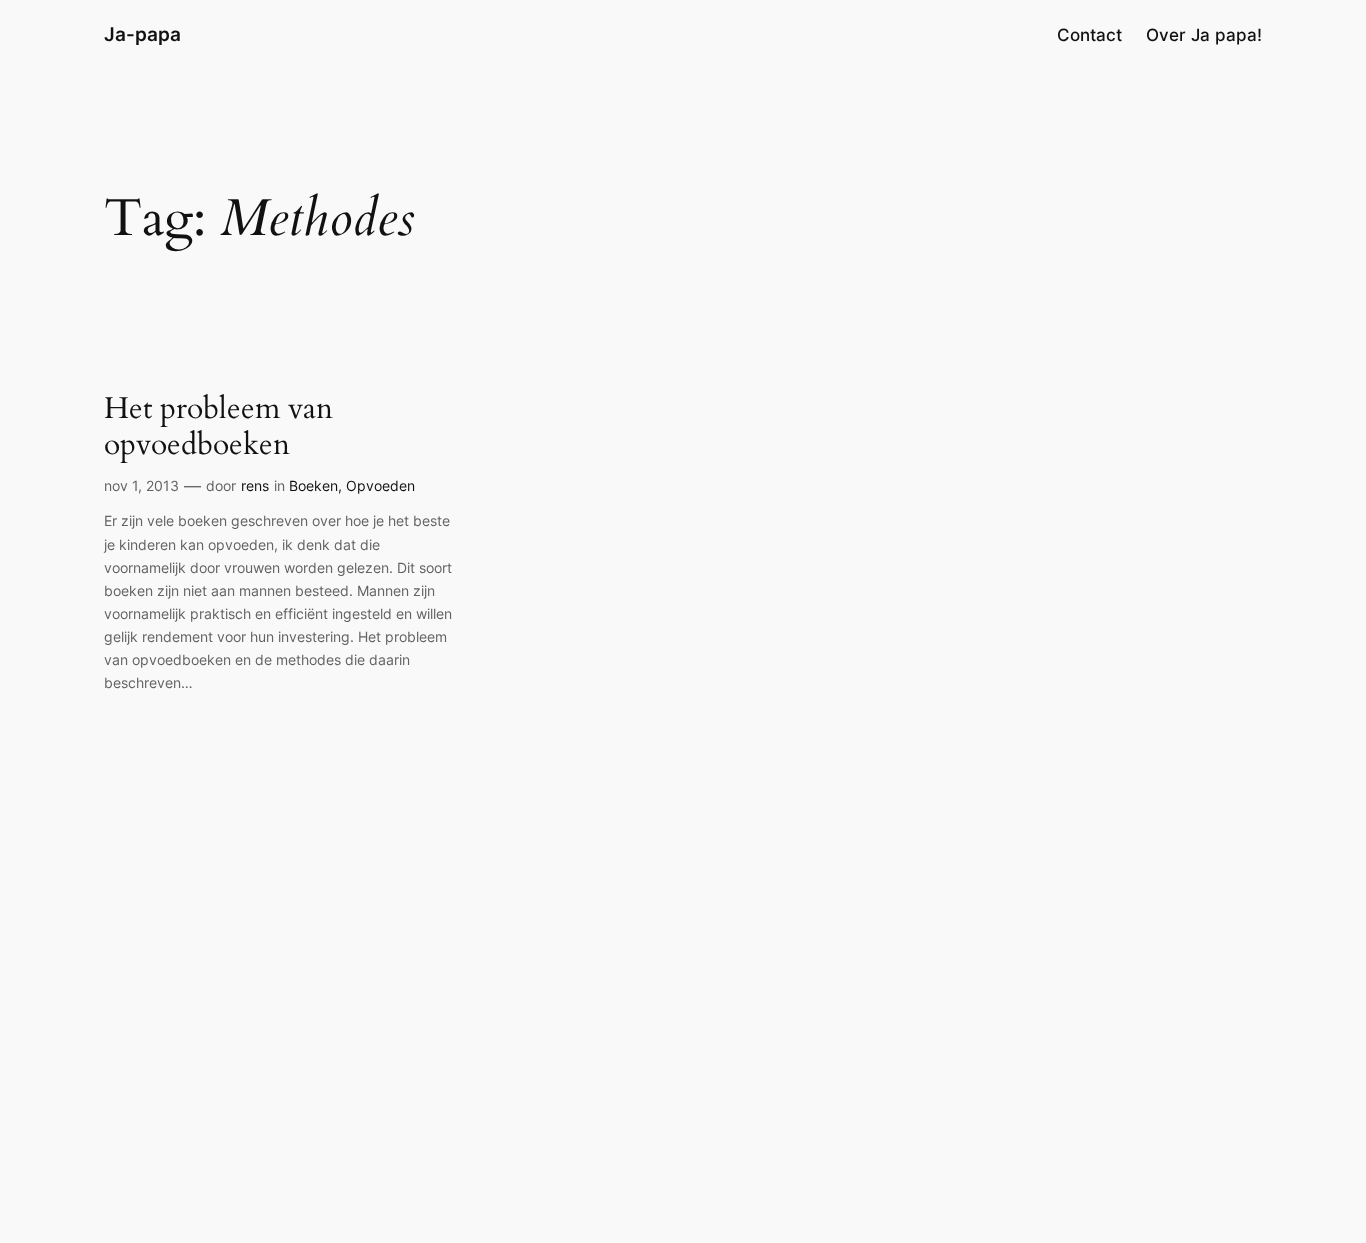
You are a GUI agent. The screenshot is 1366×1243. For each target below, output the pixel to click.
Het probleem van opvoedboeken (218, 427)
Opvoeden (380, 485)
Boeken (313, 485)
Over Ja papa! (1204, 35)
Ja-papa (142, 34)
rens (255, 485)
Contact (1089, 35)
